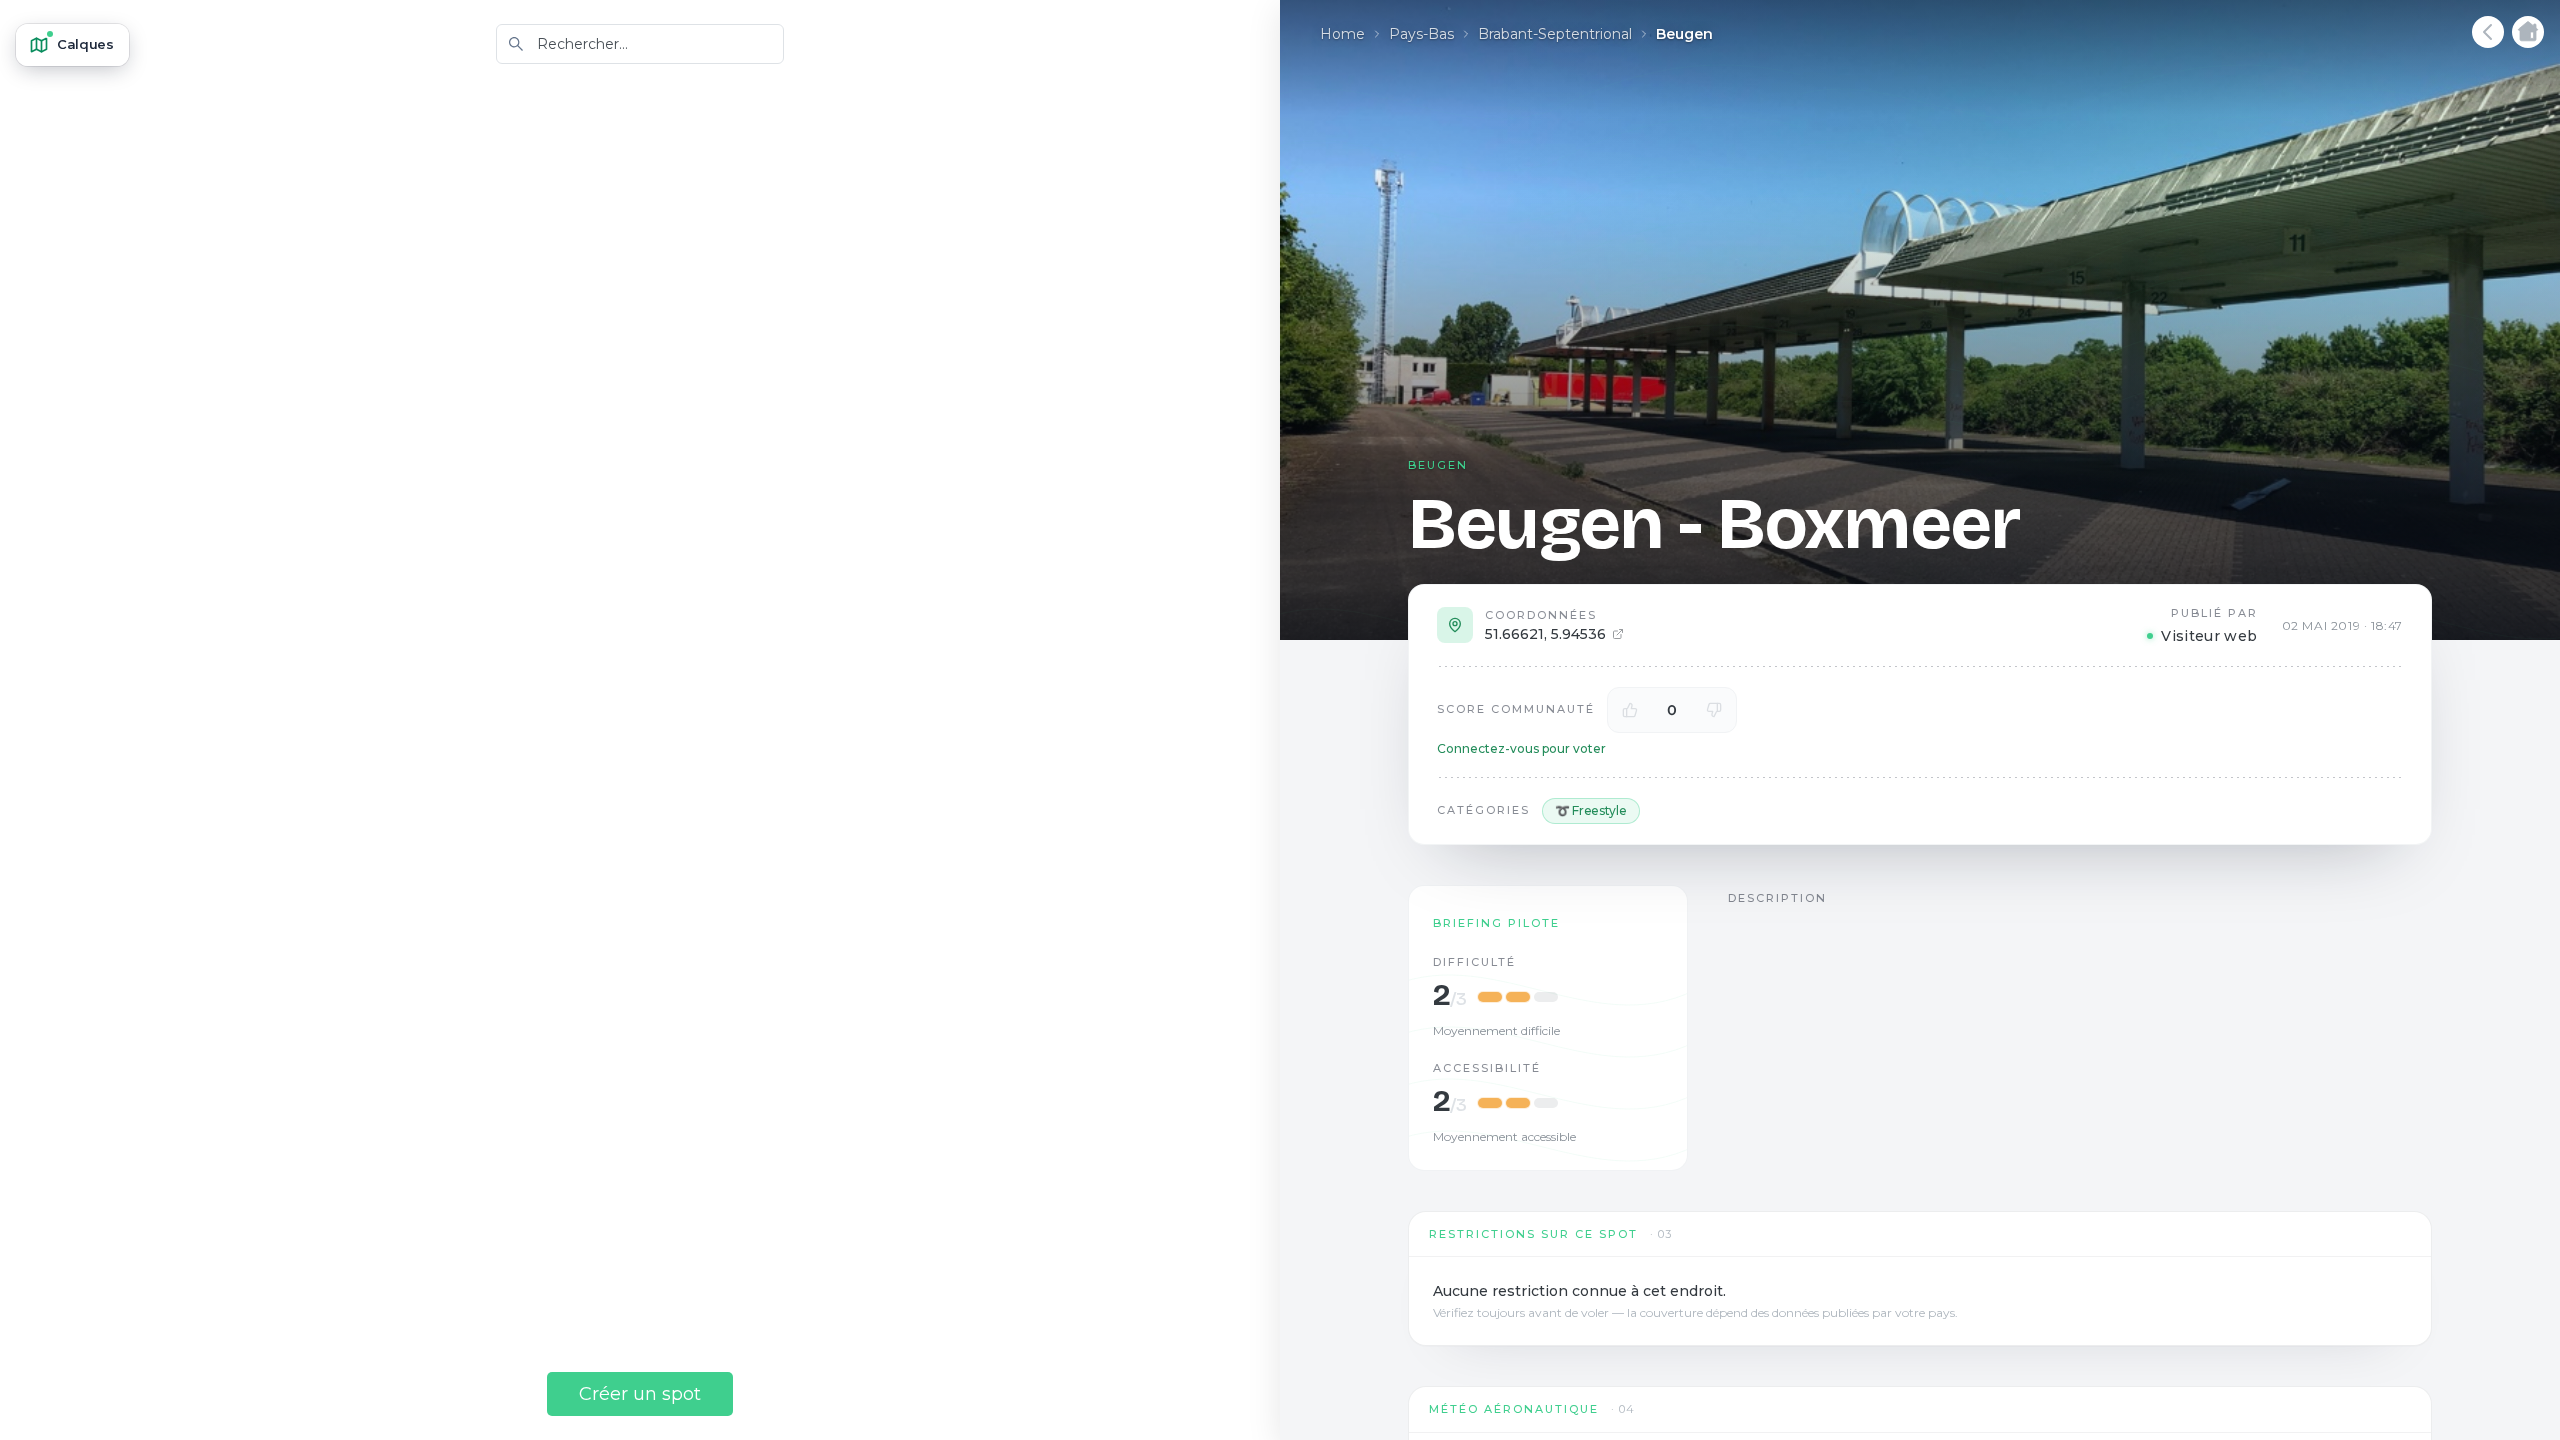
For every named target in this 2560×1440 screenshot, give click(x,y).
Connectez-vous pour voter (1521, 748)
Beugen (1684, 34)
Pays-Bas (1421, 34)
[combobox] (640, 44)
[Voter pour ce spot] (1630, 710)
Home (1342, 34)
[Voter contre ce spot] (1714, 710)
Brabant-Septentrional (1555, 34)
